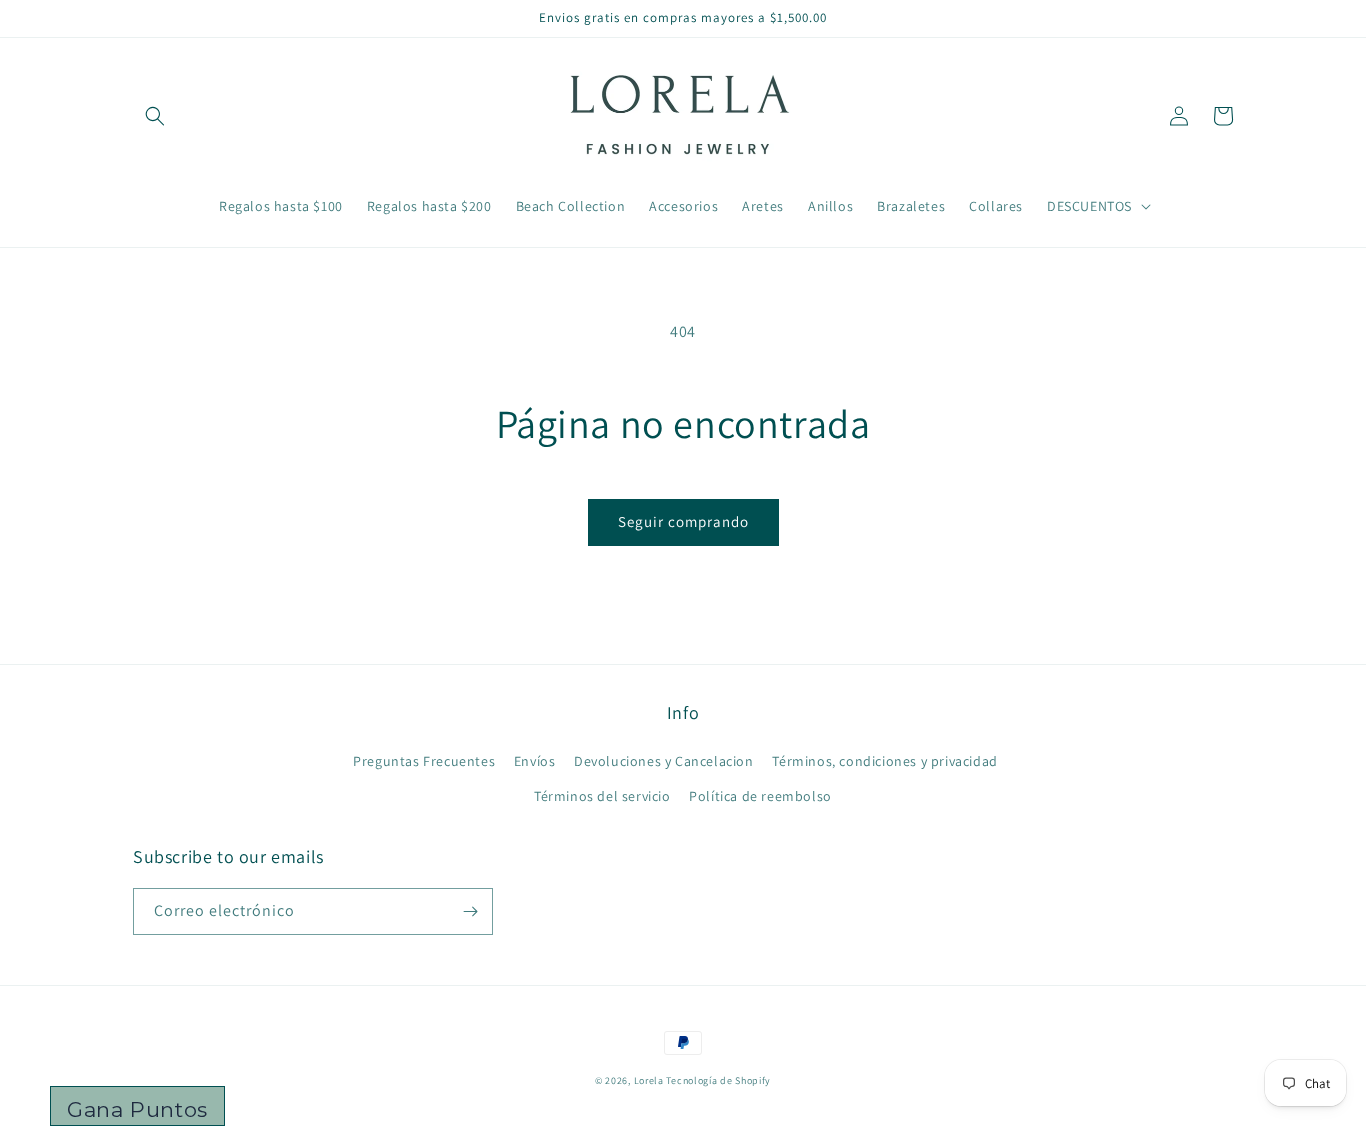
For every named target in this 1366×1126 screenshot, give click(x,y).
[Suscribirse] (470, 911)
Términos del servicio (602, 796)
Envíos (535, 761)
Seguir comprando (683, 521)
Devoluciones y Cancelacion (664, 761)
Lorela (649, 1080)
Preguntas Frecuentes (424, 761)
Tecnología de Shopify (718, 1080)
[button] (155, 116)
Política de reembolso (760, 796)
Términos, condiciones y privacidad (884, 761)
